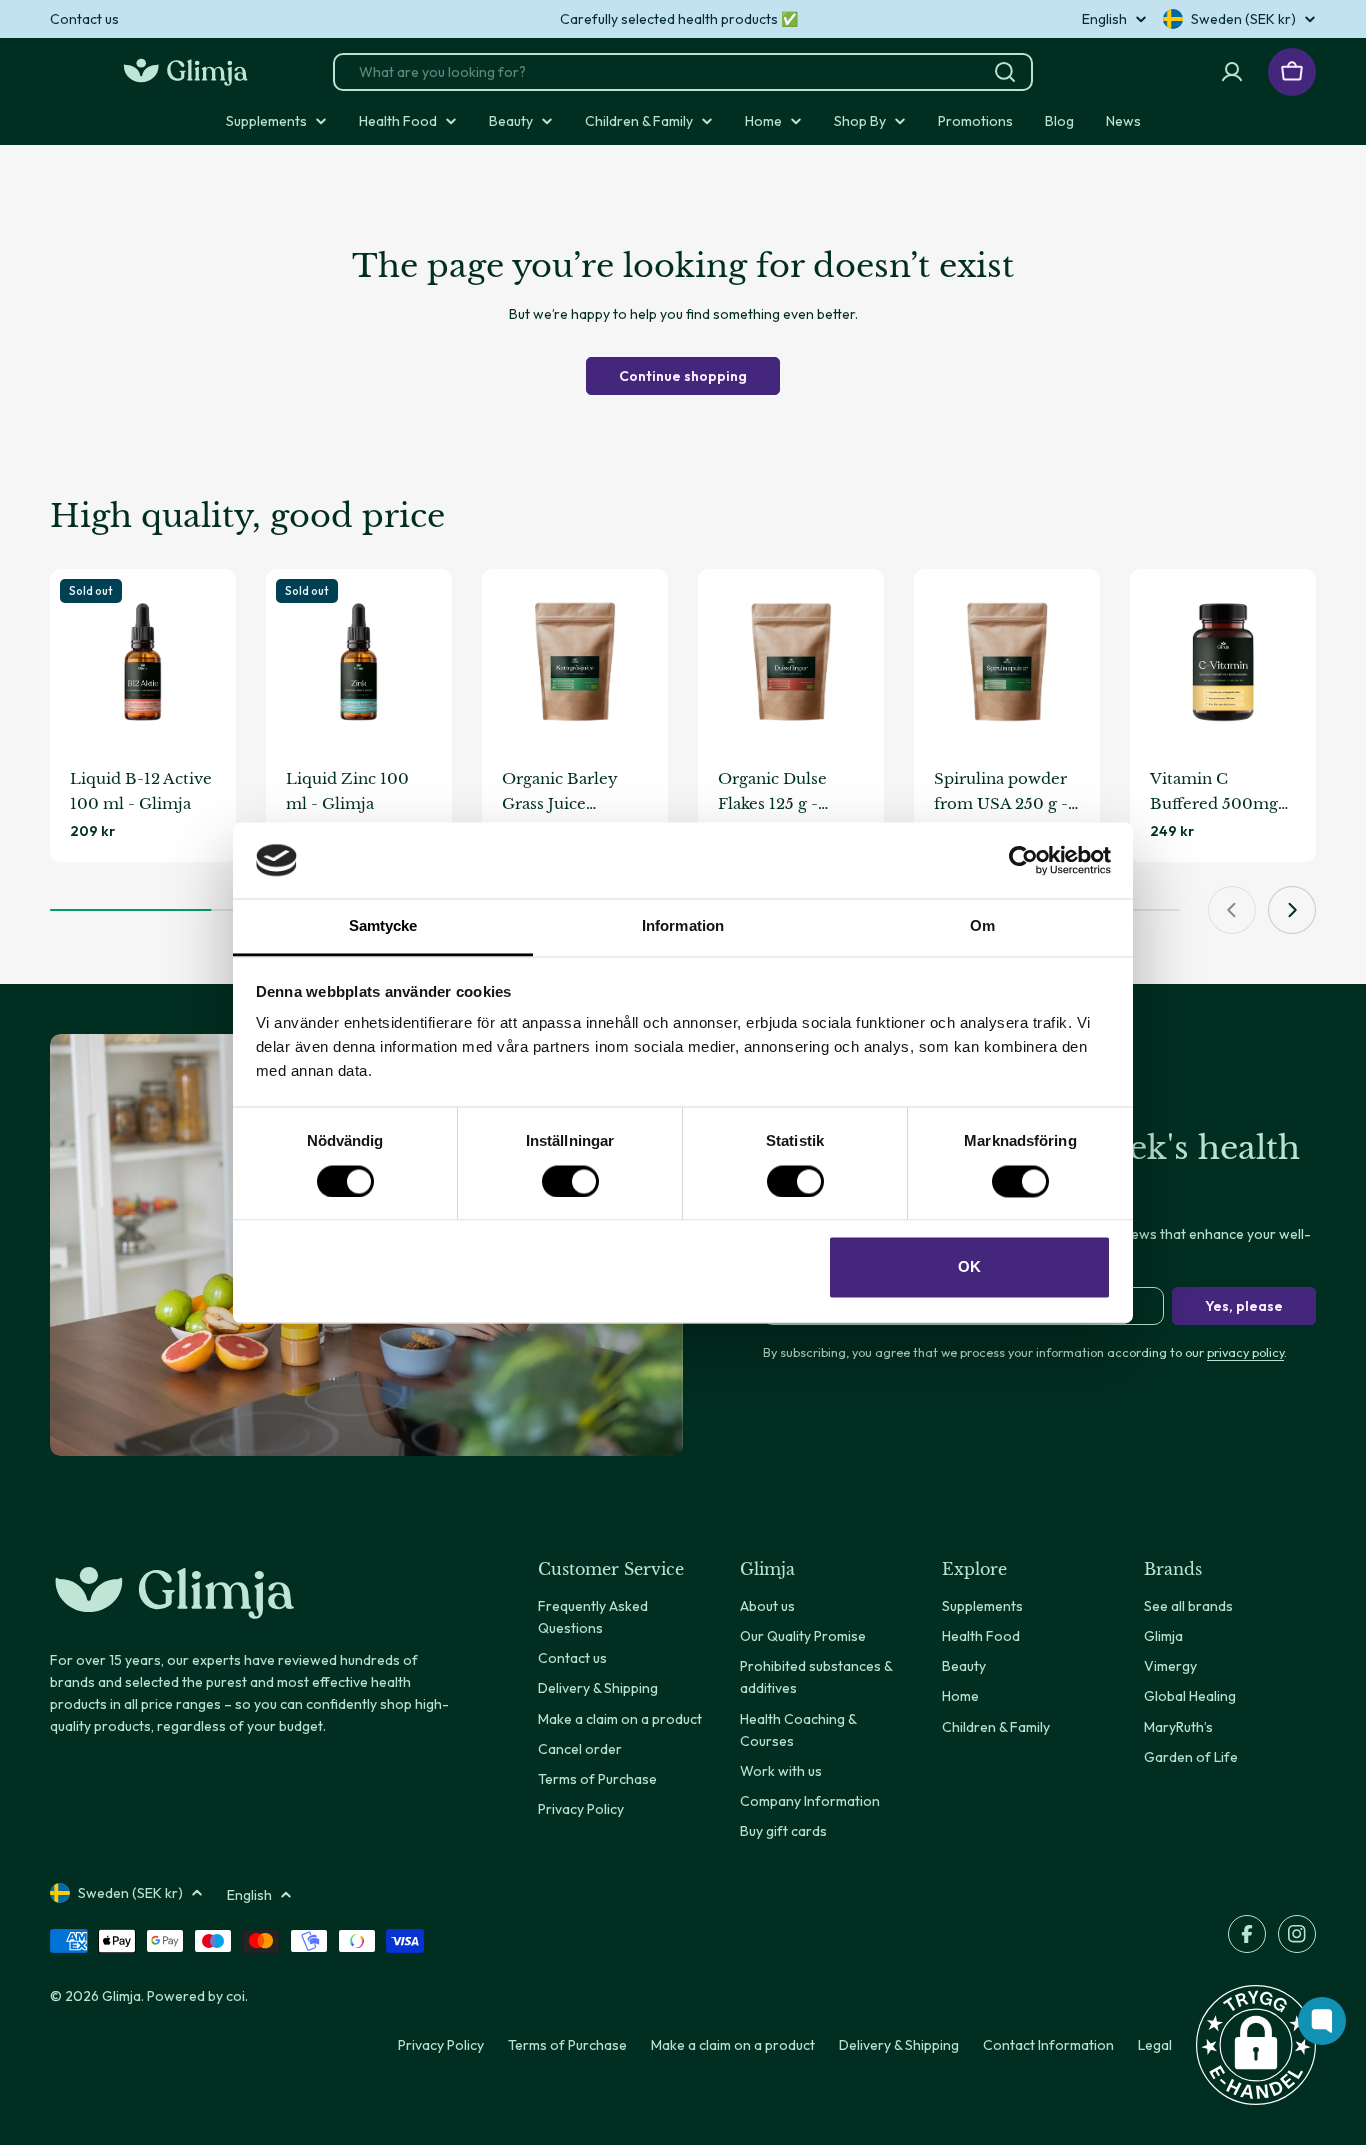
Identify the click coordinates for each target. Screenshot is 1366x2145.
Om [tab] (982, 926)
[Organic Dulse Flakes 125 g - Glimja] (791, 662)
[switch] (570, 1181)
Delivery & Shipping (899, 2045)
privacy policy (1245, 1352)
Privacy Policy (441, 2045)
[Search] (1005, 72)
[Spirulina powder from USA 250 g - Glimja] (1007, 662)
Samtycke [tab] (383, 926)
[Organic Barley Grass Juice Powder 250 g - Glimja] (575, 662)
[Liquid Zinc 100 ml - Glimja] (359, 662)
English (1104, 19)
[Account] (1232, 72)
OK (969, 1267)
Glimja (121, 1996)
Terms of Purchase (567, 2045)
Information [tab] (683, 926)
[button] (1256, 2045)
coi (235, 1996)
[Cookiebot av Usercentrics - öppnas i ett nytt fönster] (1023, 860)
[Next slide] (1292, 910)
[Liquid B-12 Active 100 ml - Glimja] (143, 662)
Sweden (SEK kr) (1243, 19)
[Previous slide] (1232, 910)
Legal (1155, 2045)
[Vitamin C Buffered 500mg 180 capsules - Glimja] (1223, 662)
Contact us (84, 19)
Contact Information (1048, 2045)
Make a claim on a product (733, 2045)
